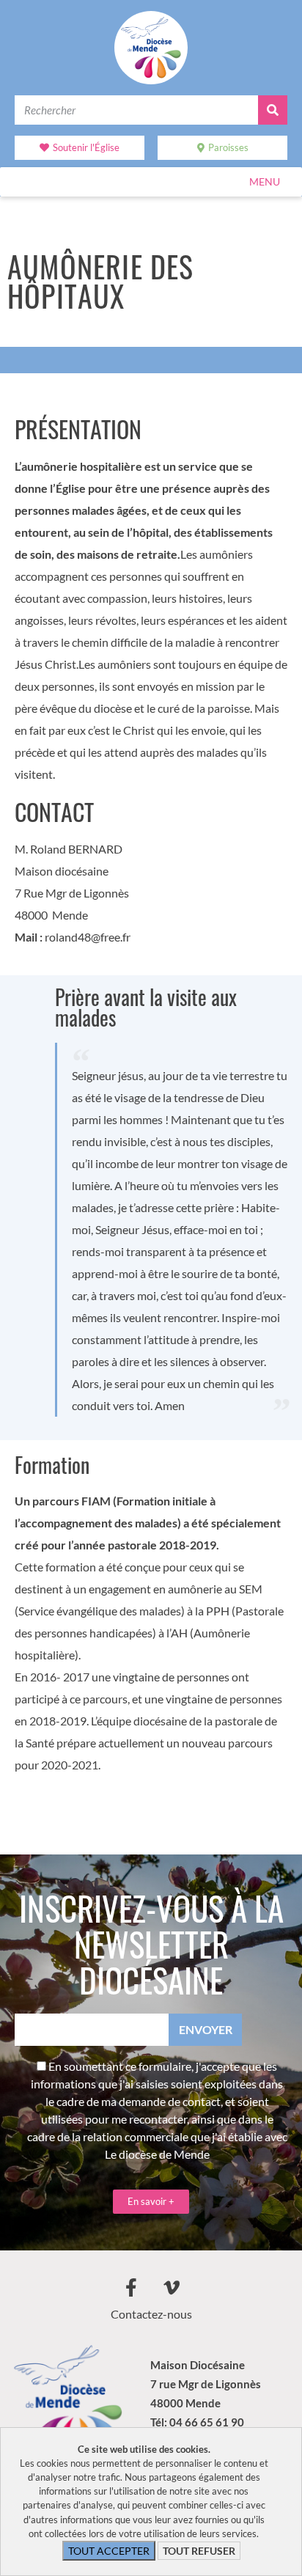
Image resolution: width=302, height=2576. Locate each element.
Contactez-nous (151, 2314)
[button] (265, 182)
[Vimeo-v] (172, 2287)
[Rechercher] (273, 110)
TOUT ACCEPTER (109, 2551)
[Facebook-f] (131, 2287)
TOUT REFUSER (199, 2551)
